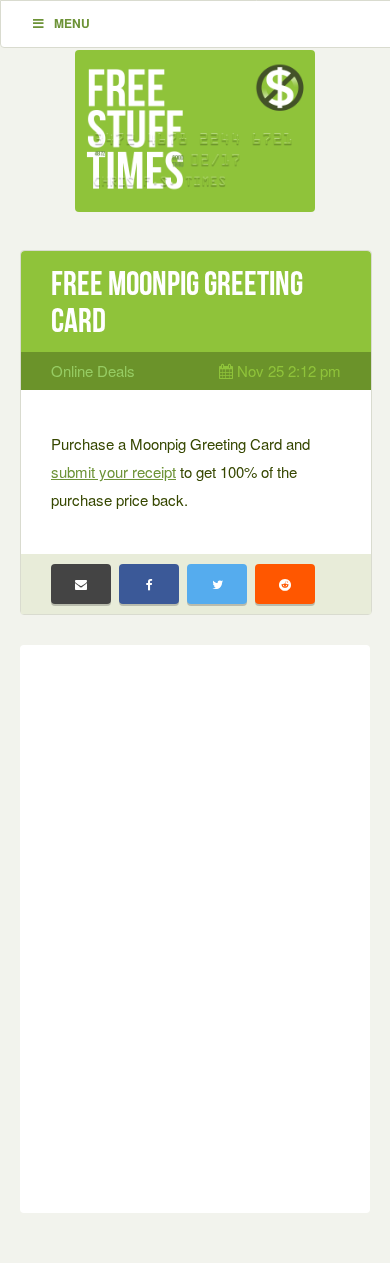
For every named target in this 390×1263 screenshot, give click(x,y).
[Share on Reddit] (285, 584)
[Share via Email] (81, 584)
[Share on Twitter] (217, 584)
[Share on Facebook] (149, 584)
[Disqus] (195, 925)
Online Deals (93, 370)
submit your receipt (113, 471)
